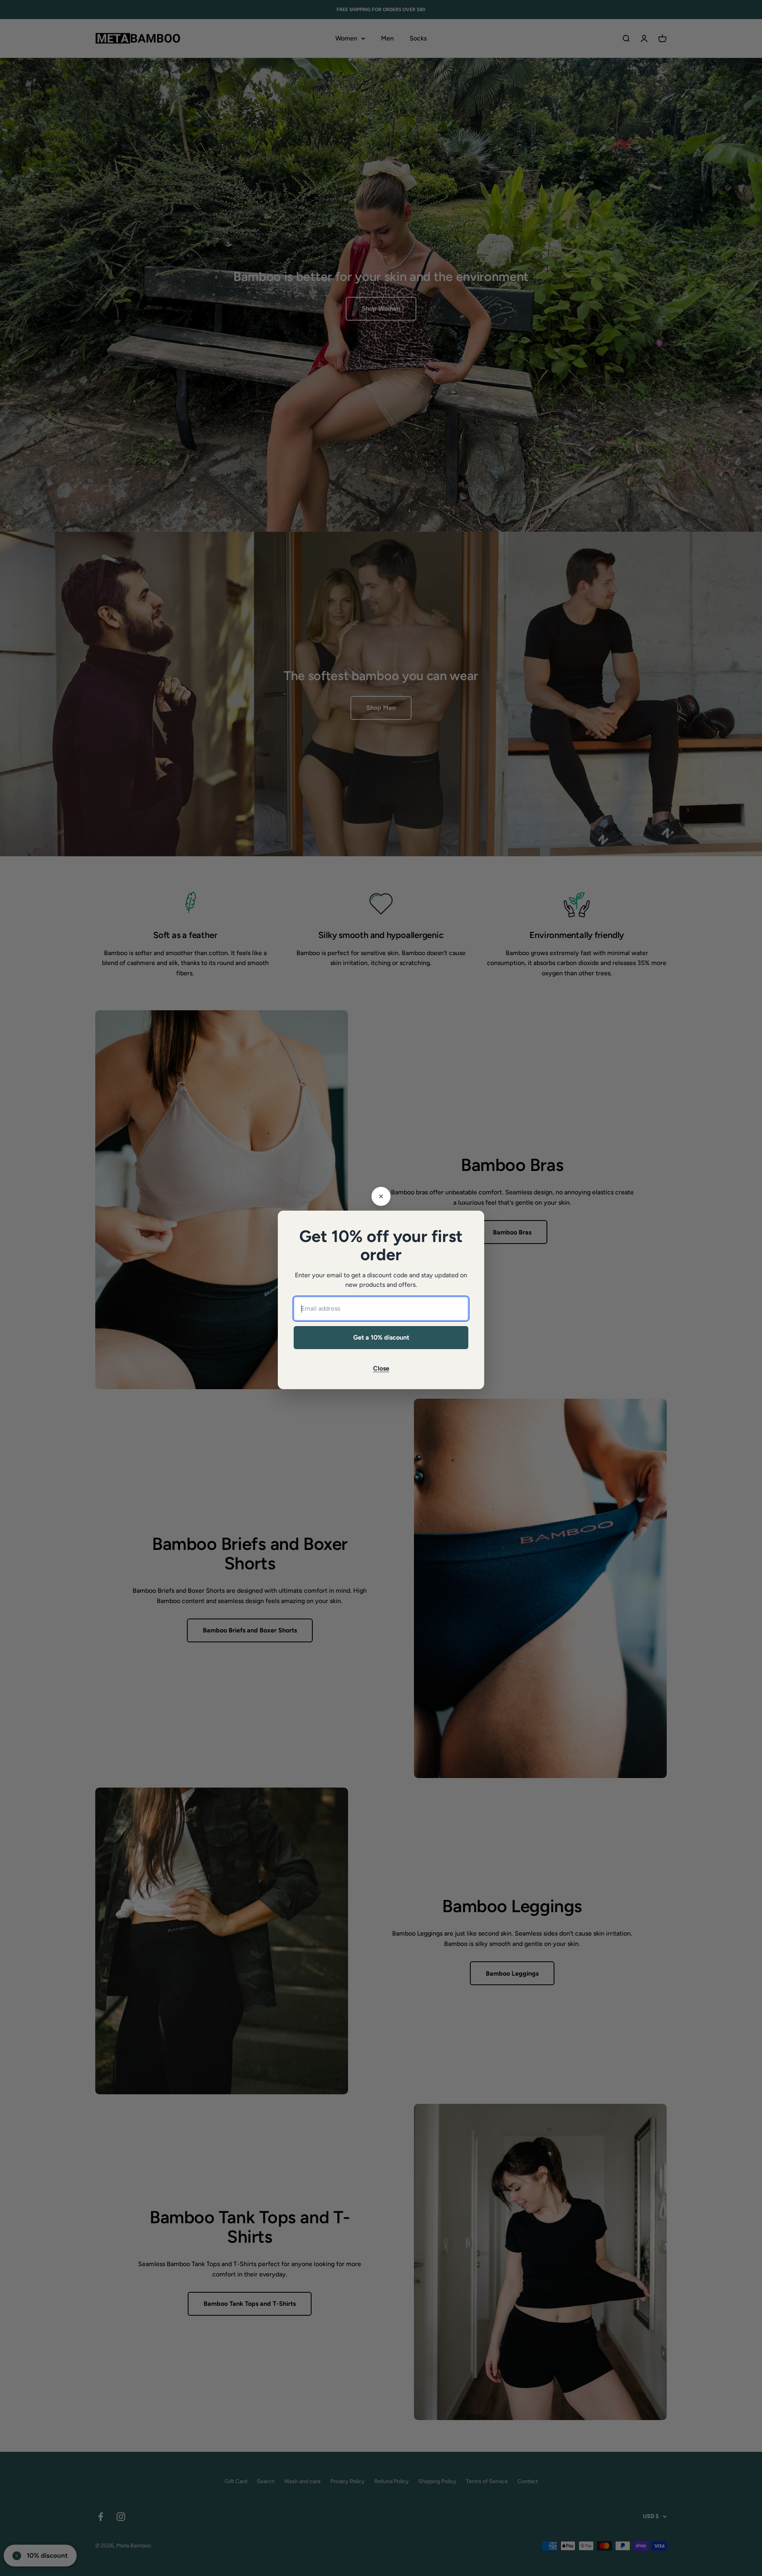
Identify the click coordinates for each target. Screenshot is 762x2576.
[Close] (381, 1196)
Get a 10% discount (381, 1337)
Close (381, 1368)
